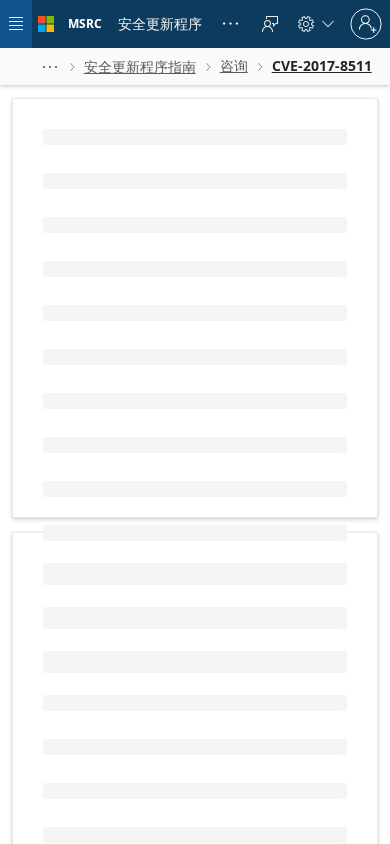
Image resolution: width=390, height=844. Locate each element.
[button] (50, 66)
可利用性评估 (269, 823)
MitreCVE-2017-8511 (109, 412)
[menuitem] (160, 24)
